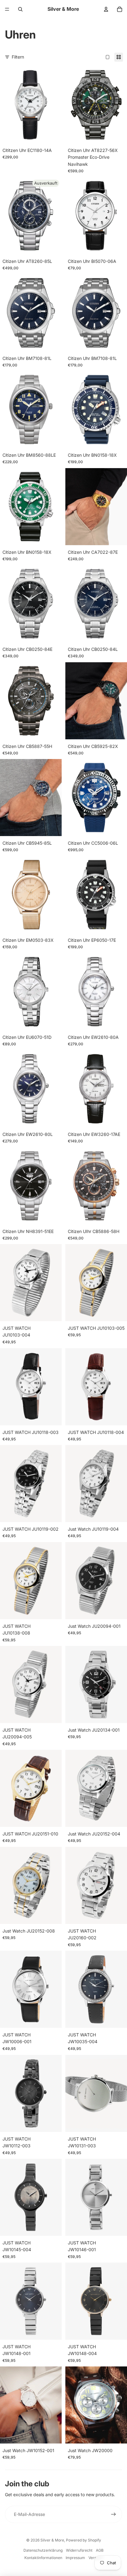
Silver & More (52, 2540)
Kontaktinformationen (43, 2558)
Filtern (18, 57)
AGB (100, 2550)
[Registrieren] (113, 2514)
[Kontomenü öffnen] (106, 9)
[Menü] (7, 9)
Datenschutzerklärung (43, 2550)
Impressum (75, 2558)
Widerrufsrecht (79, 2550)
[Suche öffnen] (20, 9)
